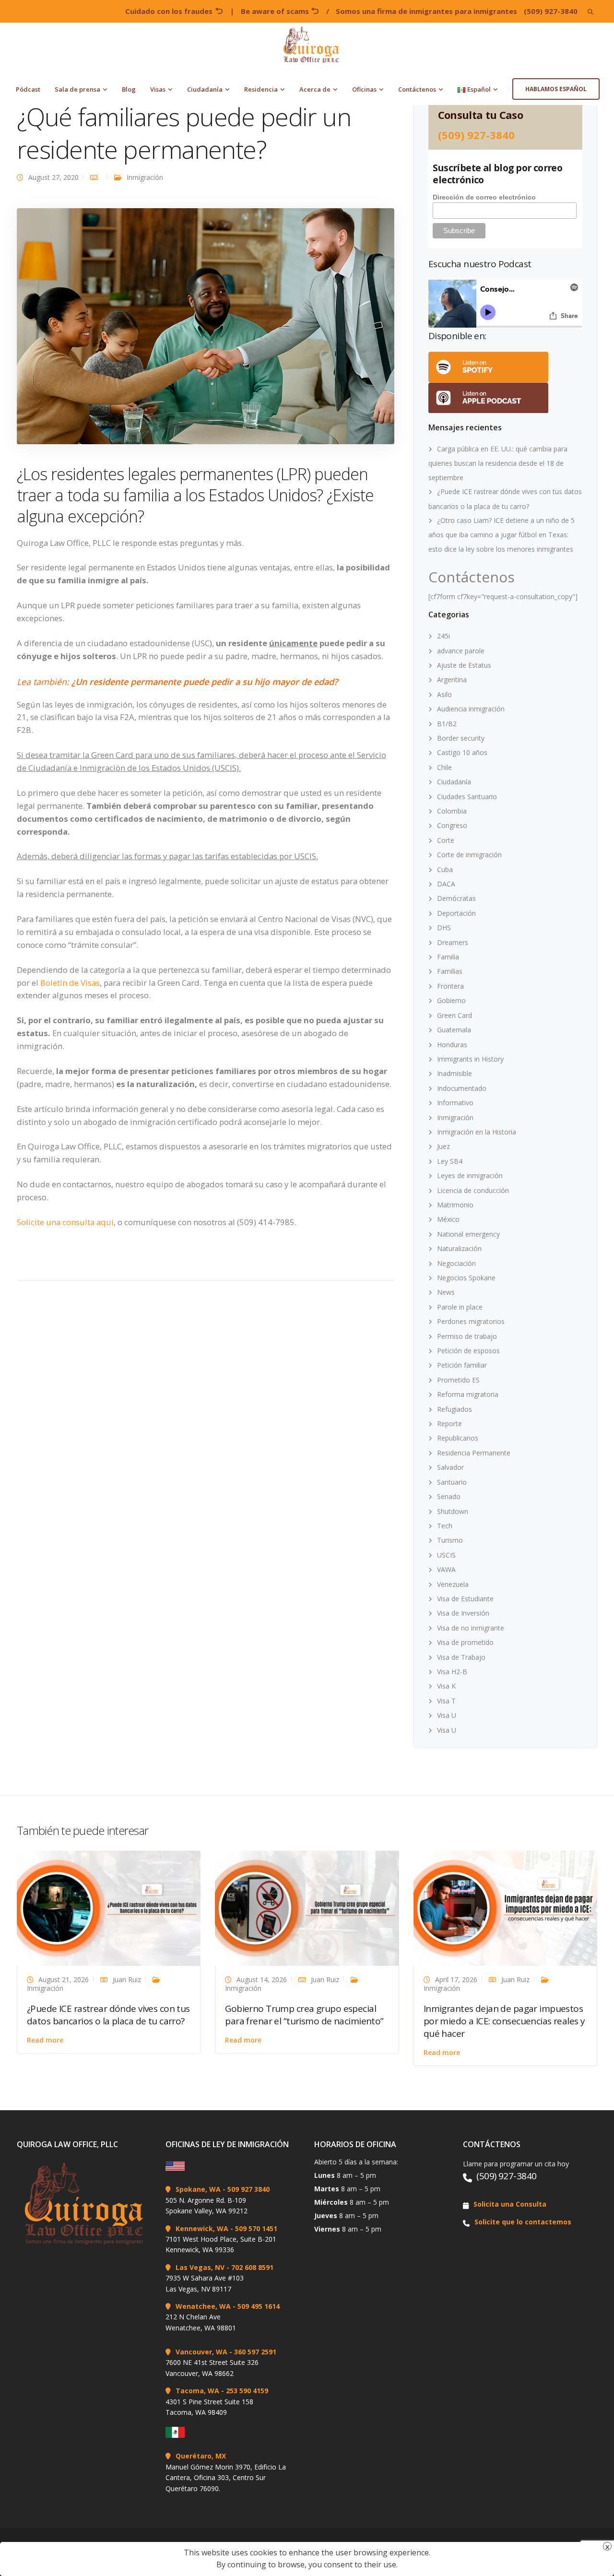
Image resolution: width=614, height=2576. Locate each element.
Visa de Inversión (463, 1613)
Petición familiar (462, 1365)
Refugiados (455, 1409)
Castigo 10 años (462, 752)
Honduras (452, 1045)
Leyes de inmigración (470, 1176)
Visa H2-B (452, 1672)
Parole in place (460, 1307)
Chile (444, 767)
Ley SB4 (450, 1161)
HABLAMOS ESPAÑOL (556, 89)
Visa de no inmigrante (471, 1628)
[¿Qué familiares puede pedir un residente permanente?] (206, 325)
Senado (449, 1496)
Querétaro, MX (201, 2456)
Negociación (456, 1263)
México (448, 1219)
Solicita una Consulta (510, 2204)
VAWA (446, 1569)
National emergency (468, 1234)
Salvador (450, 1467)
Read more (45, 2040)
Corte (446, 840)
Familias (450, 971)
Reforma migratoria (468, 1394)
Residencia (261, 89)
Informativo (455, 1103)
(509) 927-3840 (551, 11)
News (446, 1292)
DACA (446, 884)
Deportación (456, 913)
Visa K (446, 1686)
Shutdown (453, 1511)
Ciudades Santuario (467, 797)
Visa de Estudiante (465, 1599)
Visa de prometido (465, 1642)
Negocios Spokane (466, 1278)
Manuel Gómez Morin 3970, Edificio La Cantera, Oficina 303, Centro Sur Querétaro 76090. (226, 2478)
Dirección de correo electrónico (484, 197)
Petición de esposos (468, 1351)
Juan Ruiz (127, 1979)
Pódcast (28, 89)
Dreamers (453, 942)
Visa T (446, 1701)
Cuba (445, 869)
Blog (129, 89)
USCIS (446, 1555)
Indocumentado (462, 1088)
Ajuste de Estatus (464, 665)
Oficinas (364, 89)
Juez (443, 1146)
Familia (448, 957)
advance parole (461, 651)
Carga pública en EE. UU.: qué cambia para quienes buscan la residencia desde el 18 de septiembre (498, 463)
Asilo (444, 694)
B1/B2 (447, 724)
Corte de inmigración (469, 855)
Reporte (449, 1424)
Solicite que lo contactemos (523, 2222)
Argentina (452, 679)
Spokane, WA (198, 2189)
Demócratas (456, 898)
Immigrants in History (470, 1059)
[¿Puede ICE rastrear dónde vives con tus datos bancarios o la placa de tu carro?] (109, 1908)
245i (443, 636)
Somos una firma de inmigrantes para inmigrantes (426, 11)
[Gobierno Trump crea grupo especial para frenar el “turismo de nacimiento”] (307, 1908)
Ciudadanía (205, 89)
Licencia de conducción (473, 1190)
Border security (461, 738)
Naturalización (459, 1248)
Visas (158, 89)
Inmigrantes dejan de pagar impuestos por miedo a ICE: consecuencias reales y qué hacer (504, 2021)
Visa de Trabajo (461, 1657)
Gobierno (451, 1000)
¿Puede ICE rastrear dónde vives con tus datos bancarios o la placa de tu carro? (108, 2015)
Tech (445, 1526)
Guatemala (454, 1030)
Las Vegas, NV (200, 2267)
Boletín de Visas (70, 983)
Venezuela (453, 1584)
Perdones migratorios (471, 1321)
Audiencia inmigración (471, 709)
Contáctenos (417, 89)
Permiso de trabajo (467, 1336)
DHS (444, 928)
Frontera (450, 986)
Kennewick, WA (202, 2228)
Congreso (452, 825)
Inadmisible (455, 1073)
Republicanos (458, 1438)
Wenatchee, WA (203, 2306)
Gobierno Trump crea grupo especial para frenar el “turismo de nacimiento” (304, 2015)
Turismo (450, 1540)
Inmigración (145, 177)
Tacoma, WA (197, 2391)
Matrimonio (455, 1205)
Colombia (452, 811)
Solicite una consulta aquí (65, 1222)
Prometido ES (458, 1380)
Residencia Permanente (474, 1453)
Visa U (447, 1715)
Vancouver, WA (201, 2352)
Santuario (452, 1482)
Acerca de (315, 89)
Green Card (455, 1015)
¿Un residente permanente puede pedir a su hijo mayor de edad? (205, 682)
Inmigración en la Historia (477, 1132)
